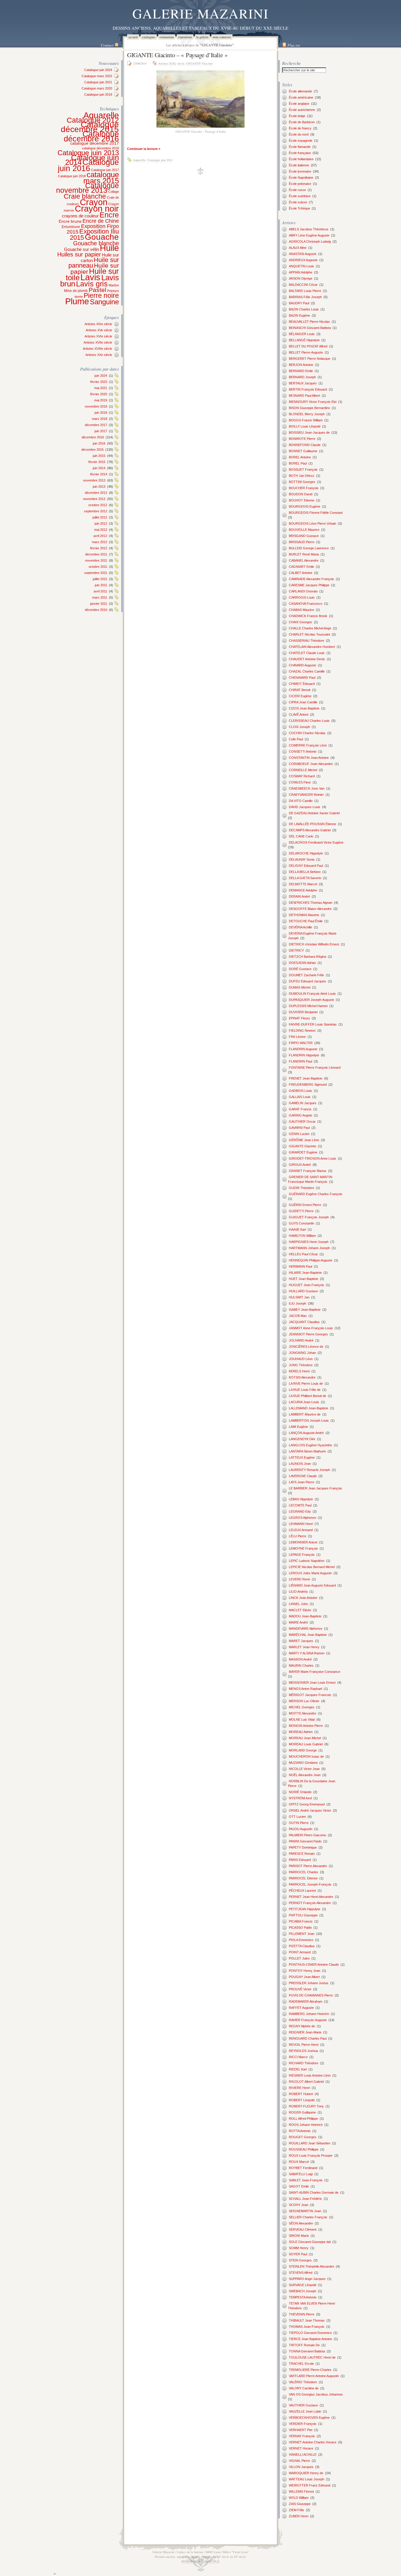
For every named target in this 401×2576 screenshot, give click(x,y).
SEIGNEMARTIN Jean (305, 2211)
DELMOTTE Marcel (303, 884)
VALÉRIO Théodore (303, 2382)
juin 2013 (99, 487)
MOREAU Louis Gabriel (306, 1744)
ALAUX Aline (298, 248)
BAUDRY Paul (299, 303)
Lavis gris (92, 284)
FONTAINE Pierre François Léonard (315, 1067)
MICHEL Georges (302, 1707)
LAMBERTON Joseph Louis (309, 1420)
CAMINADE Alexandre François (311, 579)
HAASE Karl (297, 1229)
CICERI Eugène (300, 696)
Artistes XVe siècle (99, 330)
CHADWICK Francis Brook (308, 616)
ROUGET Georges (303, 2137)
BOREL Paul (298, 463)
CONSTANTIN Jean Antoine (309, 758)
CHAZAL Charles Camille (307, 671)
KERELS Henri (299, 1371)
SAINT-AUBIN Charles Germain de (314, 2192)
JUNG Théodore (301, 1365)
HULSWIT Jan (299, 1297)
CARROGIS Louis (302, 597)
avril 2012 (100, 536)
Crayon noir (97, 209)
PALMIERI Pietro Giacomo (308, 1835)
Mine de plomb (76, 291)
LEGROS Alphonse (303, 1518)
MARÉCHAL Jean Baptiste (308, 1635)
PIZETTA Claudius (302, 1946)
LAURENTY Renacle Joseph (309, 1470)
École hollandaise (301, 159)
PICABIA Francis (301, 1921)
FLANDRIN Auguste (303, 1049)
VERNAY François (302, 2436)
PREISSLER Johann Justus (309, 1983)
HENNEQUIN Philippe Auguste (311, 1260)
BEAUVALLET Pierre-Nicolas (309, 322)
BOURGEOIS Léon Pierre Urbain (312, 523)
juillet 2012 (100, 517)
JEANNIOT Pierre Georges (308, 1334)
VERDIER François (303, 2424)
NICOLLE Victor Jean (304, 1769)
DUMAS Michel (300, 987)
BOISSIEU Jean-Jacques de (309, 433)
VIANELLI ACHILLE (303, 2455)
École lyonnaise (300, 171)
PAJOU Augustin (301, 1829)
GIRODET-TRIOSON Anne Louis (312, 1158)
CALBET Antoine (301, 573)
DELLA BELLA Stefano (305, 872)
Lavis (90, 277)
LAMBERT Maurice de (305, 1414)
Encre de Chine (101, 221)
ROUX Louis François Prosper (311, 2156)
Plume (77, 301)
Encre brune (70, 221)
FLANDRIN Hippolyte (304, 1055)
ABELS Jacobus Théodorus (309, 229)
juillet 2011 (100, 579)
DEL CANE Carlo (301, 836)
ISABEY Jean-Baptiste (305, 1310)
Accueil (133, 37)
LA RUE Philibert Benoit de (308, 1396)
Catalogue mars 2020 (97, 88)
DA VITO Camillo (301, 801)
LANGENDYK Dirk (302, 1439)
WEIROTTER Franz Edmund (310, 2485)
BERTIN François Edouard (308, 389)
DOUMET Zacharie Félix (306, 975)
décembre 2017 (96, 425)
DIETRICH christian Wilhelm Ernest (314, 944)
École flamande (300, 147)
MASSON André (300, 1659)
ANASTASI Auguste (303, 254)
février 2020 (99, 394)
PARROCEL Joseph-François (310, 1884)
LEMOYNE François (303, 1548)
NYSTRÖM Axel (300, 1798)
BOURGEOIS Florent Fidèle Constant (316, 513)
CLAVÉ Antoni (299, 714)
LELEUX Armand (301, 1530)
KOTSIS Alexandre (302, 1377)
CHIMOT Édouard (302, 684)
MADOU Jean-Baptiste (305, 1616)
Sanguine (104, 302)
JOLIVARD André (301, 1340)
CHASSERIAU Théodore (306, 641)
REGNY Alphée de (302, 2026)
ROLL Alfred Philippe (303, 2119)
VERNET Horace (301, 2448)
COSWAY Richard (302, 776)
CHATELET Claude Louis (307, 653)
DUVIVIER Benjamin (303, 1012)
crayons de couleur (80, 216)
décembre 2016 (93, 437)
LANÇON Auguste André (306, 1433)
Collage (114, 192)
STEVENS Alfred (301, 2273)
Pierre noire (101, 295)
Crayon (94, 202)
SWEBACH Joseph (303, 2291)
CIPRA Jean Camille (303, 702)
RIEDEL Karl (298, 2069)
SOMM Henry (299, 2248)
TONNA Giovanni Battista (307, 2351)
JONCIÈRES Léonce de (306, 1347)
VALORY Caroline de (304, 2388)
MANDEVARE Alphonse (306, 1629)
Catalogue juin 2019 (98, 94)
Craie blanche (85, 196)
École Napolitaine (301, 178)
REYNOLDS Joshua (303, 2051)
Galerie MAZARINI (201, 13)
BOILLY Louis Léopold (305, 426)
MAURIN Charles (301, 1665)
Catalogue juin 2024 (98, 70)
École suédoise (300, 196)
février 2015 (97, 462)
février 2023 (99, 382)
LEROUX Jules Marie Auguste (310, 1573)
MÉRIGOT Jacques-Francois (310, 1695)
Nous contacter (222, 37)
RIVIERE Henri (299, 2088)
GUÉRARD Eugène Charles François (316, 1194)
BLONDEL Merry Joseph (307, 414)
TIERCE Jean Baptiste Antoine (310, 2339)
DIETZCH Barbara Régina (308, 957)
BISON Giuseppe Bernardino (309, 408)
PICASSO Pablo (300, 1928)
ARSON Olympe (301, 278)
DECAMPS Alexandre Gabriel (310, 830)
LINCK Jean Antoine (303, 1598)
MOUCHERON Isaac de (306, 1756)
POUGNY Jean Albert (304, 1977)
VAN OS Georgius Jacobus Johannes (316, 2394)
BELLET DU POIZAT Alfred (308, 346)
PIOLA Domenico (301, 1940)
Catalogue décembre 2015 (90, 127)
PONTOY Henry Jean (305, 1971)
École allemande (300, 91)
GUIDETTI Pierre (301, 1211)
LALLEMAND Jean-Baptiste (309, 1408)
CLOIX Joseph (299, 727)
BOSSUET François (303, 469)
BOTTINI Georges (302, 482)
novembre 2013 (94, 480)
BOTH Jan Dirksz (302, 476)
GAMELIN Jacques (303, 1103)
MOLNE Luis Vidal (302, 1719)
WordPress (191, 2561)
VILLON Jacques (301, 2467)
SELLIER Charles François (308, 2217)
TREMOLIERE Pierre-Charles (310, 2370)
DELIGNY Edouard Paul (306, 866)
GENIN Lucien (299, 1134)
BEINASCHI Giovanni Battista (310, 328)
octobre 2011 (98, 567)
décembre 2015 (92, 450)
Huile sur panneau (94, 263)
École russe (297, 190)
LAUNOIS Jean (300, 1464)
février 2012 (99, 548)
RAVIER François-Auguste (308, 2020)
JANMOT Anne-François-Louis (311, 1328)
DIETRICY (296, 950)
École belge (297, 116)
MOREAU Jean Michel (305, 1738)
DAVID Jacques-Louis (305, 807)
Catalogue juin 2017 (105, 170)
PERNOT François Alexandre (310, 1903)
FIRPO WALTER (301, 1043)
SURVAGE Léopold (303, 2285)
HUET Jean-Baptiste (304, 1279)
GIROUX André (300, 1165)
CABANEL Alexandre (304, 560)
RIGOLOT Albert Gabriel (306, 2082)
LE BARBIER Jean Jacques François (315, 1488)
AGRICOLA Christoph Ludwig (310, 241)
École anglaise (299, 104)
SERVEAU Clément (303, 2229)
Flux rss (294, 45)
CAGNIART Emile (301, 567)
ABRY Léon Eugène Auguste (309, 235)
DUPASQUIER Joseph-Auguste (311, 1000)
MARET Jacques (301, 1641)
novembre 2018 (96, 406)
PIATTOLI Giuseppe (303, 1915)
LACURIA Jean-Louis (304, 1402)
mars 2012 (100, 542)
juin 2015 (99, 456)
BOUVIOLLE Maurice (304, 530)
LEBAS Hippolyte (301, 1499)
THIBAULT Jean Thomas (307, 2320)
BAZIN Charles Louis (304, 309)
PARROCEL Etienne (303, 1878)
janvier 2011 (99, 604)
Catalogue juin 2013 (88, 153)
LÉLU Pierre (298, 1536)
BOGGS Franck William (306, 420)
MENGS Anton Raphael (305, 1689)
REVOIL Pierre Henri (304, 2045)
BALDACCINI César (303, 285)
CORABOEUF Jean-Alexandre (311, 764)
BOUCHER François (304, 488)
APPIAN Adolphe (301, 272)
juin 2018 (101, 413)
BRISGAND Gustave (304, 536)
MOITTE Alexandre (303, 1713)
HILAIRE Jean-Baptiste (305, 1273)
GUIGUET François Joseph (309, 1217)
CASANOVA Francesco (306, 604)
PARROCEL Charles (304, 1872)
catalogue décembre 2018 (100, 148)
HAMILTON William (302, 1236)
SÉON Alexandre (301, 2223)
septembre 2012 (96, 511)
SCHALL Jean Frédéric (305, 2199)
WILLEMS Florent (301, 2491)
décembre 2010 (96, 610)
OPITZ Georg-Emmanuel (307, 1804)
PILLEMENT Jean (302, 1934)
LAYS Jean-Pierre (301, 1482)
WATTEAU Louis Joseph (306, 2479)
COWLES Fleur (300, 782)
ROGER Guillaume (302, 2112)
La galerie (202, 37)
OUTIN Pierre (299, 1823)
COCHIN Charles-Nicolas (307, 733)
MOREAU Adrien (301, 1732)
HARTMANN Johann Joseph (309, 1248)
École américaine (301, 97)
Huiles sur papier (79, 254)
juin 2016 (99, 443)
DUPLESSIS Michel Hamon (308, 1006)
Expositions (185, 37)
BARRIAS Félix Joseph (305, 297)
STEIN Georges (300, 2260)
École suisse (298, 202)
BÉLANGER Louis (302, 334)
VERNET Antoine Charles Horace (313, 2442)
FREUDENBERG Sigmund (308, 1085)
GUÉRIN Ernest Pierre (305, 1205)
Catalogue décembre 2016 (91, 136)
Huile (109, 248)
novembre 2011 (96, 560)
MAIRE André (298, 1622)
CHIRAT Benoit (300, 690)
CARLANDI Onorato (303, 591)
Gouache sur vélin (81, 249)
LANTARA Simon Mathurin (307, 1451)
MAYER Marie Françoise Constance (315, 1672)
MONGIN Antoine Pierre (306, 1726)
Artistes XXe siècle (99, 355)
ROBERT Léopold (302, 2100)
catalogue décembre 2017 (95, 143)
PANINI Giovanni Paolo (305, 1841)
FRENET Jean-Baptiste (306, 1078)
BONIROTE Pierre (302, 439)
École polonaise (300, 184)
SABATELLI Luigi (301, 2174)
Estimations (167, 37)
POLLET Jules (299, 1958)
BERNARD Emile (301, 371)
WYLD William (299, 2498)
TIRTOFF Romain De (304, 2345)
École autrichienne (302, 110)
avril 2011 (100, 591)
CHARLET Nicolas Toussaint (309, 634)
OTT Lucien (297, 1817)
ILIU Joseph (298, 1303)
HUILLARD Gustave (303, 1291)
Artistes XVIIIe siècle (97, 349)
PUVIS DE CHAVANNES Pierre (311, 1995)
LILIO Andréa (298, 1592)
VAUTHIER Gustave (303, 2405)
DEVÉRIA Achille (300, 927)
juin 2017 (101, 431)
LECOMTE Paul (300, 1505)
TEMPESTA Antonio (303, 2297)
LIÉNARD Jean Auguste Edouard (312, 1585)
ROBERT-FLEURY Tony (306, 2106)
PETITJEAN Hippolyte (305, 1909)
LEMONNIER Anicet (303, 1542)
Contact (107, 45)
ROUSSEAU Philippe (304, 2149)
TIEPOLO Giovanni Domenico (310, 2333)
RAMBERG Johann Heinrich (309, 2014)
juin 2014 (99, 468)
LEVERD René (299, 1579)
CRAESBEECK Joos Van (307, 788)
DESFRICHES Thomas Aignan (311, 903)
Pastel (97, 290)
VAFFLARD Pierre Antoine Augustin (314, 2376)
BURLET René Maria (304, 554)
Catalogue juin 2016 (88, 165)
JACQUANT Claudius (304, 1322)
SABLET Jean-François (306, 2180)
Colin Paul (296, 739)
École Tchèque (299, 208)
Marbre (114, 285)
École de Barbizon (302, 122)
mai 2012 (101, 530)
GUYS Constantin (301, 1223)
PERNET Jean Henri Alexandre (311, 1897)
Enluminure (71, 227)
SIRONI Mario (299, 2236)
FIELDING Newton (302, 1031)
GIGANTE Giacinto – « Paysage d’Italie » (177, 55)
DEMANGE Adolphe (303, 890)
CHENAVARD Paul (302, 678)
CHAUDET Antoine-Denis (307, 659)
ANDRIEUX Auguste (303, 260)
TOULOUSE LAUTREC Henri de (312, 2357)
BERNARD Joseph (302, 377)
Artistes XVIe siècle (98, 336)
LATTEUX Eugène (302, 1457)
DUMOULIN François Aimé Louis (312, 994)
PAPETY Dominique (303, 1847)
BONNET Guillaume (303, 451)
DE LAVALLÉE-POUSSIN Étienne (312, 824)
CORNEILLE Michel (303, 770)
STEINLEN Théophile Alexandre (311, 2266)
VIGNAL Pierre (299, 2461)
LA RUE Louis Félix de (305, 1390)
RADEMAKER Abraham (306, 2001)
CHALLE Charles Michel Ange (310, 628)
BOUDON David (301, 494)
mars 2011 (100, 597)
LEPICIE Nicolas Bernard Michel (312, 1567)
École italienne (299, 165)
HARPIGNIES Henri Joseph (309, 1242)
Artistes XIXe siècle (98, 324)
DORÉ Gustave (300, 969)
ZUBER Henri (299, 2516)
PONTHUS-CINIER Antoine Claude (314, 1964)
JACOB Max (298, 1316)
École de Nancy (300, 128)
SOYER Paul (298, 2254)
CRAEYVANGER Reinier (306, 795)
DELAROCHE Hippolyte (306, 853)
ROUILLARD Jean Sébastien (310, 2143)
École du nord (299, 134)
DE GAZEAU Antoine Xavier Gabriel (314, 813)
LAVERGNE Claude (303, 1476)
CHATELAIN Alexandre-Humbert (312, 647)
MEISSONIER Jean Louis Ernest (312, 1683)
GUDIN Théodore (301, 1188)
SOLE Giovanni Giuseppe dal (310, 2242)
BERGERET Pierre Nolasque (310, 359)
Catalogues (149, 37)
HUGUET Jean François (306, 1285)
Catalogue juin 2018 (72, 176)
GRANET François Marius (308, 1171)
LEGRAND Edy (300, 1511)
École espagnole (301, 141)
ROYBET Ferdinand (303, 2168)
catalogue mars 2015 (101, 178)
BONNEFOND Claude (305, 445)
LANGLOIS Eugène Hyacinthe (310, 1445)
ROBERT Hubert (301, 2094)
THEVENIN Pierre (302, 2314)
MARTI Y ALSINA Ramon (307, 1653)
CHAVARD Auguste (303, 665)
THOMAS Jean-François (307, 2327)
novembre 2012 (94, 499)
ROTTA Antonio (300, 2131)
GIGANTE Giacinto (200, 63)
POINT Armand (300, 1952)
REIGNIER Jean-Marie (305, 2032)
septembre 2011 (96, 573)
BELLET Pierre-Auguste (306, 352)
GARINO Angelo (300, 1115)
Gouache (102, 237)
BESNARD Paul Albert (304, 396)
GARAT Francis (300, 1109)
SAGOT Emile (299, 2186)
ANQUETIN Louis (301, 266)
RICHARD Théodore (304, 2063)
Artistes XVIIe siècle (98, 342)
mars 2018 (100, 419)
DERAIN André (299, 896)
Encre (109, 215)
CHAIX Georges (300, 622)
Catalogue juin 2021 (98, 82)
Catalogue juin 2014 (160, 160)
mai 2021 (101, 388)
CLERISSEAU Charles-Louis (309, 721)
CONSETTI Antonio (303, 751)
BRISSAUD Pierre (302, 542)
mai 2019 (101, 400)
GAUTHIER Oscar (302, 1121)
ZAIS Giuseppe (300, 2504)
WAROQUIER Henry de (306, 2473)
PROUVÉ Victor (300, 1989)
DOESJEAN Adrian (302, 963)
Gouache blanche (96, 243)
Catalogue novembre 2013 (87, 188)
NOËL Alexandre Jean (305, 1775)
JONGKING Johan (302, 1353)
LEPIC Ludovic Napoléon (307, 1561)
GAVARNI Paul (299, 1128)
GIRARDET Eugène (303, 1152)
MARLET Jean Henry (304, 1647)
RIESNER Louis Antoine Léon (310, 2075)
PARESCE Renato (302, 1854)
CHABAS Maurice (301, 610)
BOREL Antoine (300, 457)
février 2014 (99, 474)
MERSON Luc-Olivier (304, 1701)
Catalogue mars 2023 (97, 76)
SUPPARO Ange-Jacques (307, 2279)
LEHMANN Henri (301, 1524)
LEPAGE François (302, 1555)
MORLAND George (303, 1750)
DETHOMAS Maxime (304, 915)
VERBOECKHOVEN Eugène (309, 2418)
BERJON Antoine (301, 365)
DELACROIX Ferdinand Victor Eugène (316, 842)
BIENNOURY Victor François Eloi (313, 402)
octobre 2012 (98, 505)
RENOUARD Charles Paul (308, 2038)
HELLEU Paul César (303, 1254)
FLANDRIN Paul (300, 1061)
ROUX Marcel (299, 2162)
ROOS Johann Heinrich (306, 2125)
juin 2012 (101, 523)
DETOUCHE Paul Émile (306, 921)
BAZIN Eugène (299, 315)
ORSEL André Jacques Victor (310, 1810)
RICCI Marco (298, 2057)
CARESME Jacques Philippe (309, 585)
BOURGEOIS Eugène (305, 506)
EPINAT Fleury (299, 1018)
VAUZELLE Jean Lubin (305, 2411)
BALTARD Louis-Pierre (305, 291)
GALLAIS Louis (300, 1097)
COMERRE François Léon (308, 745)
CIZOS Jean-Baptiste (304, 708)
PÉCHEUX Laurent (302, 1891)
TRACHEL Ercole (301, 2364)
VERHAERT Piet (301, 2430)
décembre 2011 (96, 554)
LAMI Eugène (298, 1427)
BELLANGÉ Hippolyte (304, 340)
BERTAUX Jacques (303, 383)
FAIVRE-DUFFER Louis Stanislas (313, 1024)
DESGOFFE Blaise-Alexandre (310, 909)
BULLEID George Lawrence (309, 548)
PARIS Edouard (300, 1860)
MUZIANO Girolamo (303, 1763)
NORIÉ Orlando (300, 1792)
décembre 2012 (96, 493)
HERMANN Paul (300, 1266)
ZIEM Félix (296, 2510)
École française (300, 153)
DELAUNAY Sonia (302, 859)
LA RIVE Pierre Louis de (306, 1384)
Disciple (212, 2561)
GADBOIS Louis (300, 1091)
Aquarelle (101, 115)
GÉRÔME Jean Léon (304, 1140)
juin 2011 (101, 585)
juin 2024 (101, 376)
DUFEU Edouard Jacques (308, 981)
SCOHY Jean (299, 2205)
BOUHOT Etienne (302, 500)
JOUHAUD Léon (301, 1359)
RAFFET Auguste (301, 2008)
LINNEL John (298, 1604)
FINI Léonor (297, 1037)
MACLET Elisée (300, 1610)
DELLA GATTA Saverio (305, 878)
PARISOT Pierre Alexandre (308, 1866)
